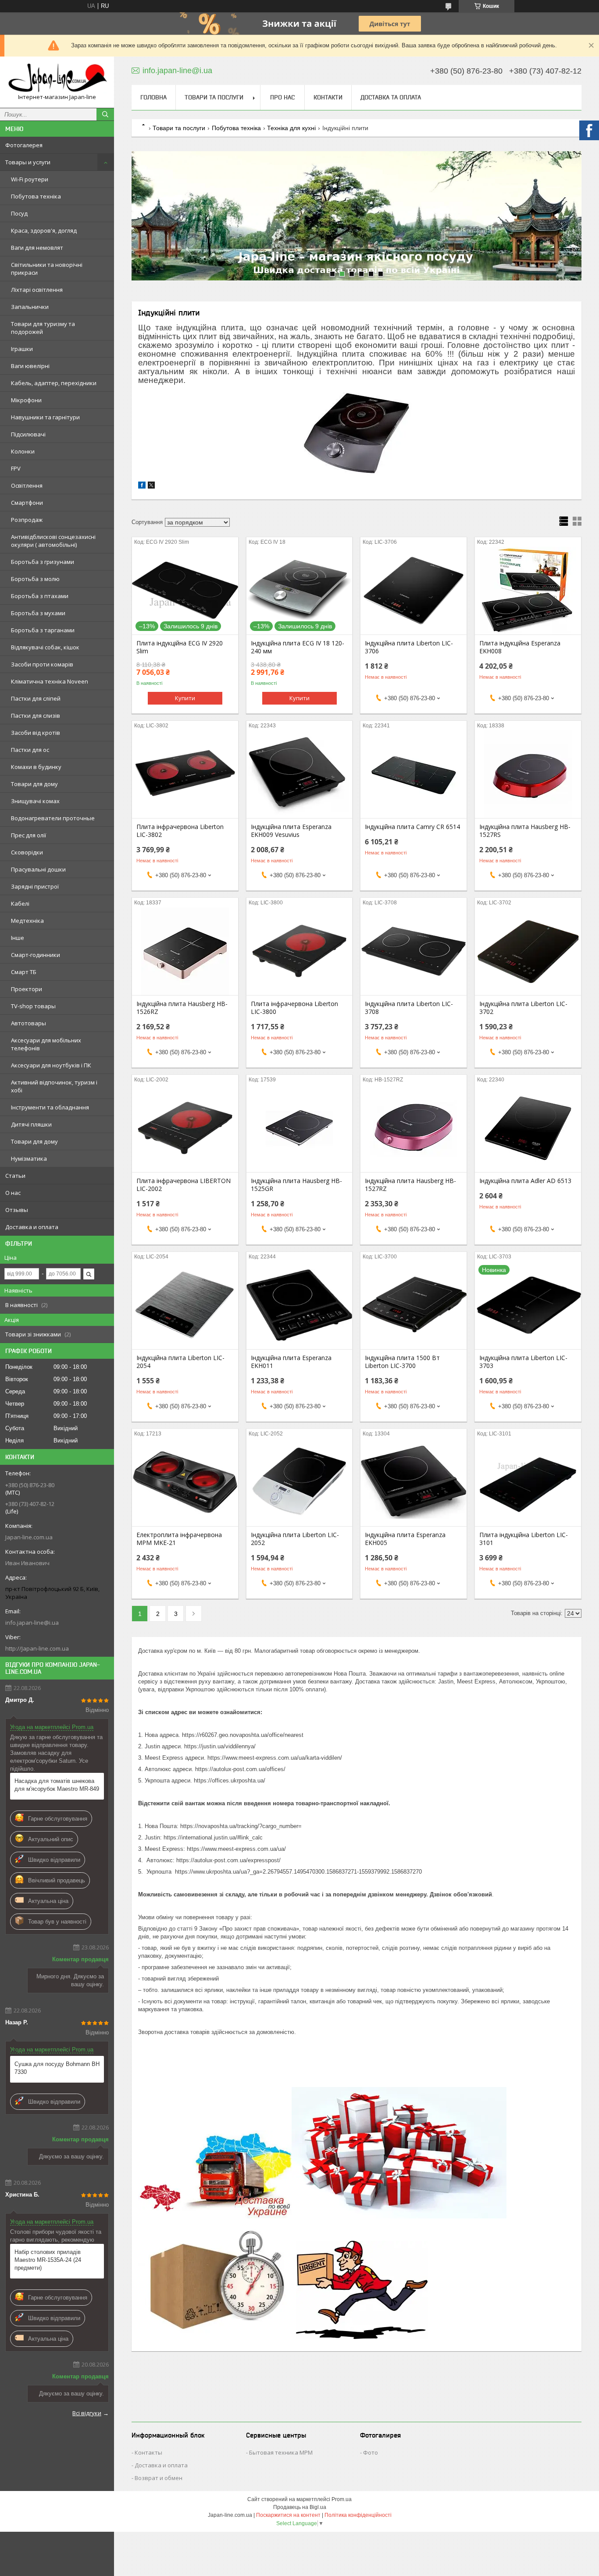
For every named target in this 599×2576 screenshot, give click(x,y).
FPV (16, 468)
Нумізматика (29, 1159)
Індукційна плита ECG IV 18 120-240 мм (298, 647)
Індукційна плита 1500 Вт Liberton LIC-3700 (402, 1362)
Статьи (15, 1176)
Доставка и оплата (32, 1227)
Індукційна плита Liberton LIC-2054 (180, 1362)
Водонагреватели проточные (53, 818)
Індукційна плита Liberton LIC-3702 (523, 1008)
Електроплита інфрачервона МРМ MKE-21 (179, 1539)
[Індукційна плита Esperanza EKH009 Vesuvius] (299, 774)
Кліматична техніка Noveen (50, 681)
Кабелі (20, 904)
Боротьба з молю (35, 579)
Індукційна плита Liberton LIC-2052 (295, 1539)
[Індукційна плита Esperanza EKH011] (299, 1305)
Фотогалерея (24, 145)
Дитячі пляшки (31, 1124)
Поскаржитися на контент (288, 2515)
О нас (13, 1193)
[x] (151, 487)
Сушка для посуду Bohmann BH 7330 (57, 2068)
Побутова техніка (36, 196)
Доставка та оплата (391, 97)
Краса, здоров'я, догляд (44, 230)
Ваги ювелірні (30, 366)
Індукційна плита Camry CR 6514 (412, 827)
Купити (185, 698)
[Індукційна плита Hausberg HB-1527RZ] (414, 1128)
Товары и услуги (28, 162)
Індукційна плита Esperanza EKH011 (291, 1362)
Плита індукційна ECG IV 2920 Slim (180, 647)
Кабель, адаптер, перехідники (54, 383)
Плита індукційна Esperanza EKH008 (520, 647)
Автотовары (29, 1023)
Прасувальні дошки (38, 869)
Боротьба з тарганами (43, 630)
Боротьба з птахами (40, 596)
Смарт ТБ (24, 972)
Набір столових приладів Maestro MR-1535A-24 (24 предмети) (48, 2260)
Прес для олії (29, 835)
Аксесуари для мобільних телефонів (46, 1044)
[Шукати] (105, 114)
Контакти (328, 97)
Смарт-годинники (36, 955)
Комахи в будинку (36, 767)
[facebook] (142, 487)
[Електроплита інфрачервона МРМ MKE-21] (185, 1482)
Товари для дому (34, 784)
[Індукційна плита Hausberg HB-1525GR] (299, 1128)
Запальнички (30, 307)
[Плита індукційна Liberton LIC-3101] (528, 1482)
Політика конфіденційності (358, 2515)
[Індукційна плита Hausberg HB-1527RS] (528, 774)
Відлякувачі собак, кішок (45, 647)
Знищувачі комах (35, 801)
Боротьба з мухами (38, 613)
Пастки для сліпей (36, 698)
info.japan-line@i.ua (32, 1623)
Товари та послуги (214, 97)
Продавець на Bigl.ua (300, 2507)
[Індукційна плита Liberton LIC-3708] (414, 951)
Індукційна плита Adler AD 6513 (525, 1181)
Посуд (19, 213)
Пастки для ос (30, 750)
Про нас (282, 97)
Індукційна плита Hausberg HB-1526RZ (182, 1008)
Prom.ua (342, 2499)
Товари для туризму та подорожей (43, 328)
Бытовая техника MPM (281, 2452)
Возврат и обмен (159, 2478)
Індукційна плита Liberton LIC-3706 (409, 647)
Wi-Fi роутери (30, 179)
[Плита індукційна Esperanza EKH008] (528, 591)
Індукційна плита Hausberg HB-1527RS (525, 831)
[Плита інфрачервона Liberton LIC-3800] (299, 951)
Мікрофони (26, 400)
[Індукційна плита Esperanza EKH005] (414, 1482)
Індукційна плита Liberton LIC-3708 (409, 1008)
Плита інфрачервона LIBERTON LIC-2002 (184, 1185)
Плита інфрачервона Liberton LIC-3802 (180, 831)
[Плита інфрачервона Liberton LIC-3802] (185, 774)
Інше (18, 938)
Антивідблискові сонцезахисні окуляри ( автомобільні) (53, 541)
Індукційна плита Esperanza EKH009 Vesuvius (291, 831)
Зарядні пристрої (35, 886)
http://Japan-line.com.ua (37, 1648)
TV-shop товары (33, 1006)
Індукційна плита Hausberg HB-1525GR (296, 1185)
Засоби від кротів (36, 733)
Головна (153, 97)
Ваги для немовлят (37, 248)
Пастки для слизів (36, 716)
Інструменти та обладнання (50, 1107)
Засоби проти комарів (42, 664)
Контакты (148, 2452)
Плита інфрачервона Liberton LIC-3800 (294, 1008)
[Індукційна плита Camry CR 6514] (414, 774)
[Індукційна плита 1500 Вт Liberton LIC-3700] (414, 1305)
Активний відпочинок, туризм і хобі (54, 1086)
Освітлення (27, 485)
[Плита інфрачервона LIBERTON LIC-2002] (185, 1128)
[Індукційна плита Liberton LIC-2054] (185, 1305)
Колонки (23, 451)
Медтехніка (27, 921)
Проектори (27, 989)
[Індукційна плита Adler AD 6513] (528, 1128)
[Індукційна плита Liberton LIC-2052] (299, 1482)
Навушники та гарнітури (45, 417)
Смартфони (27, 503)
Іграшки (22, 349)
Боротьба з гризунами (43, 562)
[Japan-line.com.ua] (57, 78)
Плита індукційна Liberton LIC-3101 (524, 1539)
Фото (371, 2452)
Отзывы (17, 1210)
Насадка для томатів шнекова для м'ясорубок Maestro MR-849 (57, 1785)
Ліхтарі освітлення (37, 290)
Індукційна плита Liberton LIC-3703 (523, 1362)
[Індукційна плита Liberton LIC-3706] (414, 591)
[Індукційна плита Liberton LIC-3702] (528, 951)
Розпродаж (27, 520)
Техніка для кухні (291, 128)
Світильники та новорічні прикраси (47, 269)
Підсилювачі (28, 434)
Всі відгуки (87, 2413)
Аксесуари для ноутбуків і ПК (51, 1065)
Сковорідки (27, 852)
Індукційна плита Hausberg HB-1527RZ (410, 1185)
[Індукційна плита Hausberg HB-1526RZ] (185, 951)
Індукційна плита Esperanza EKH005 (405, 1539)
